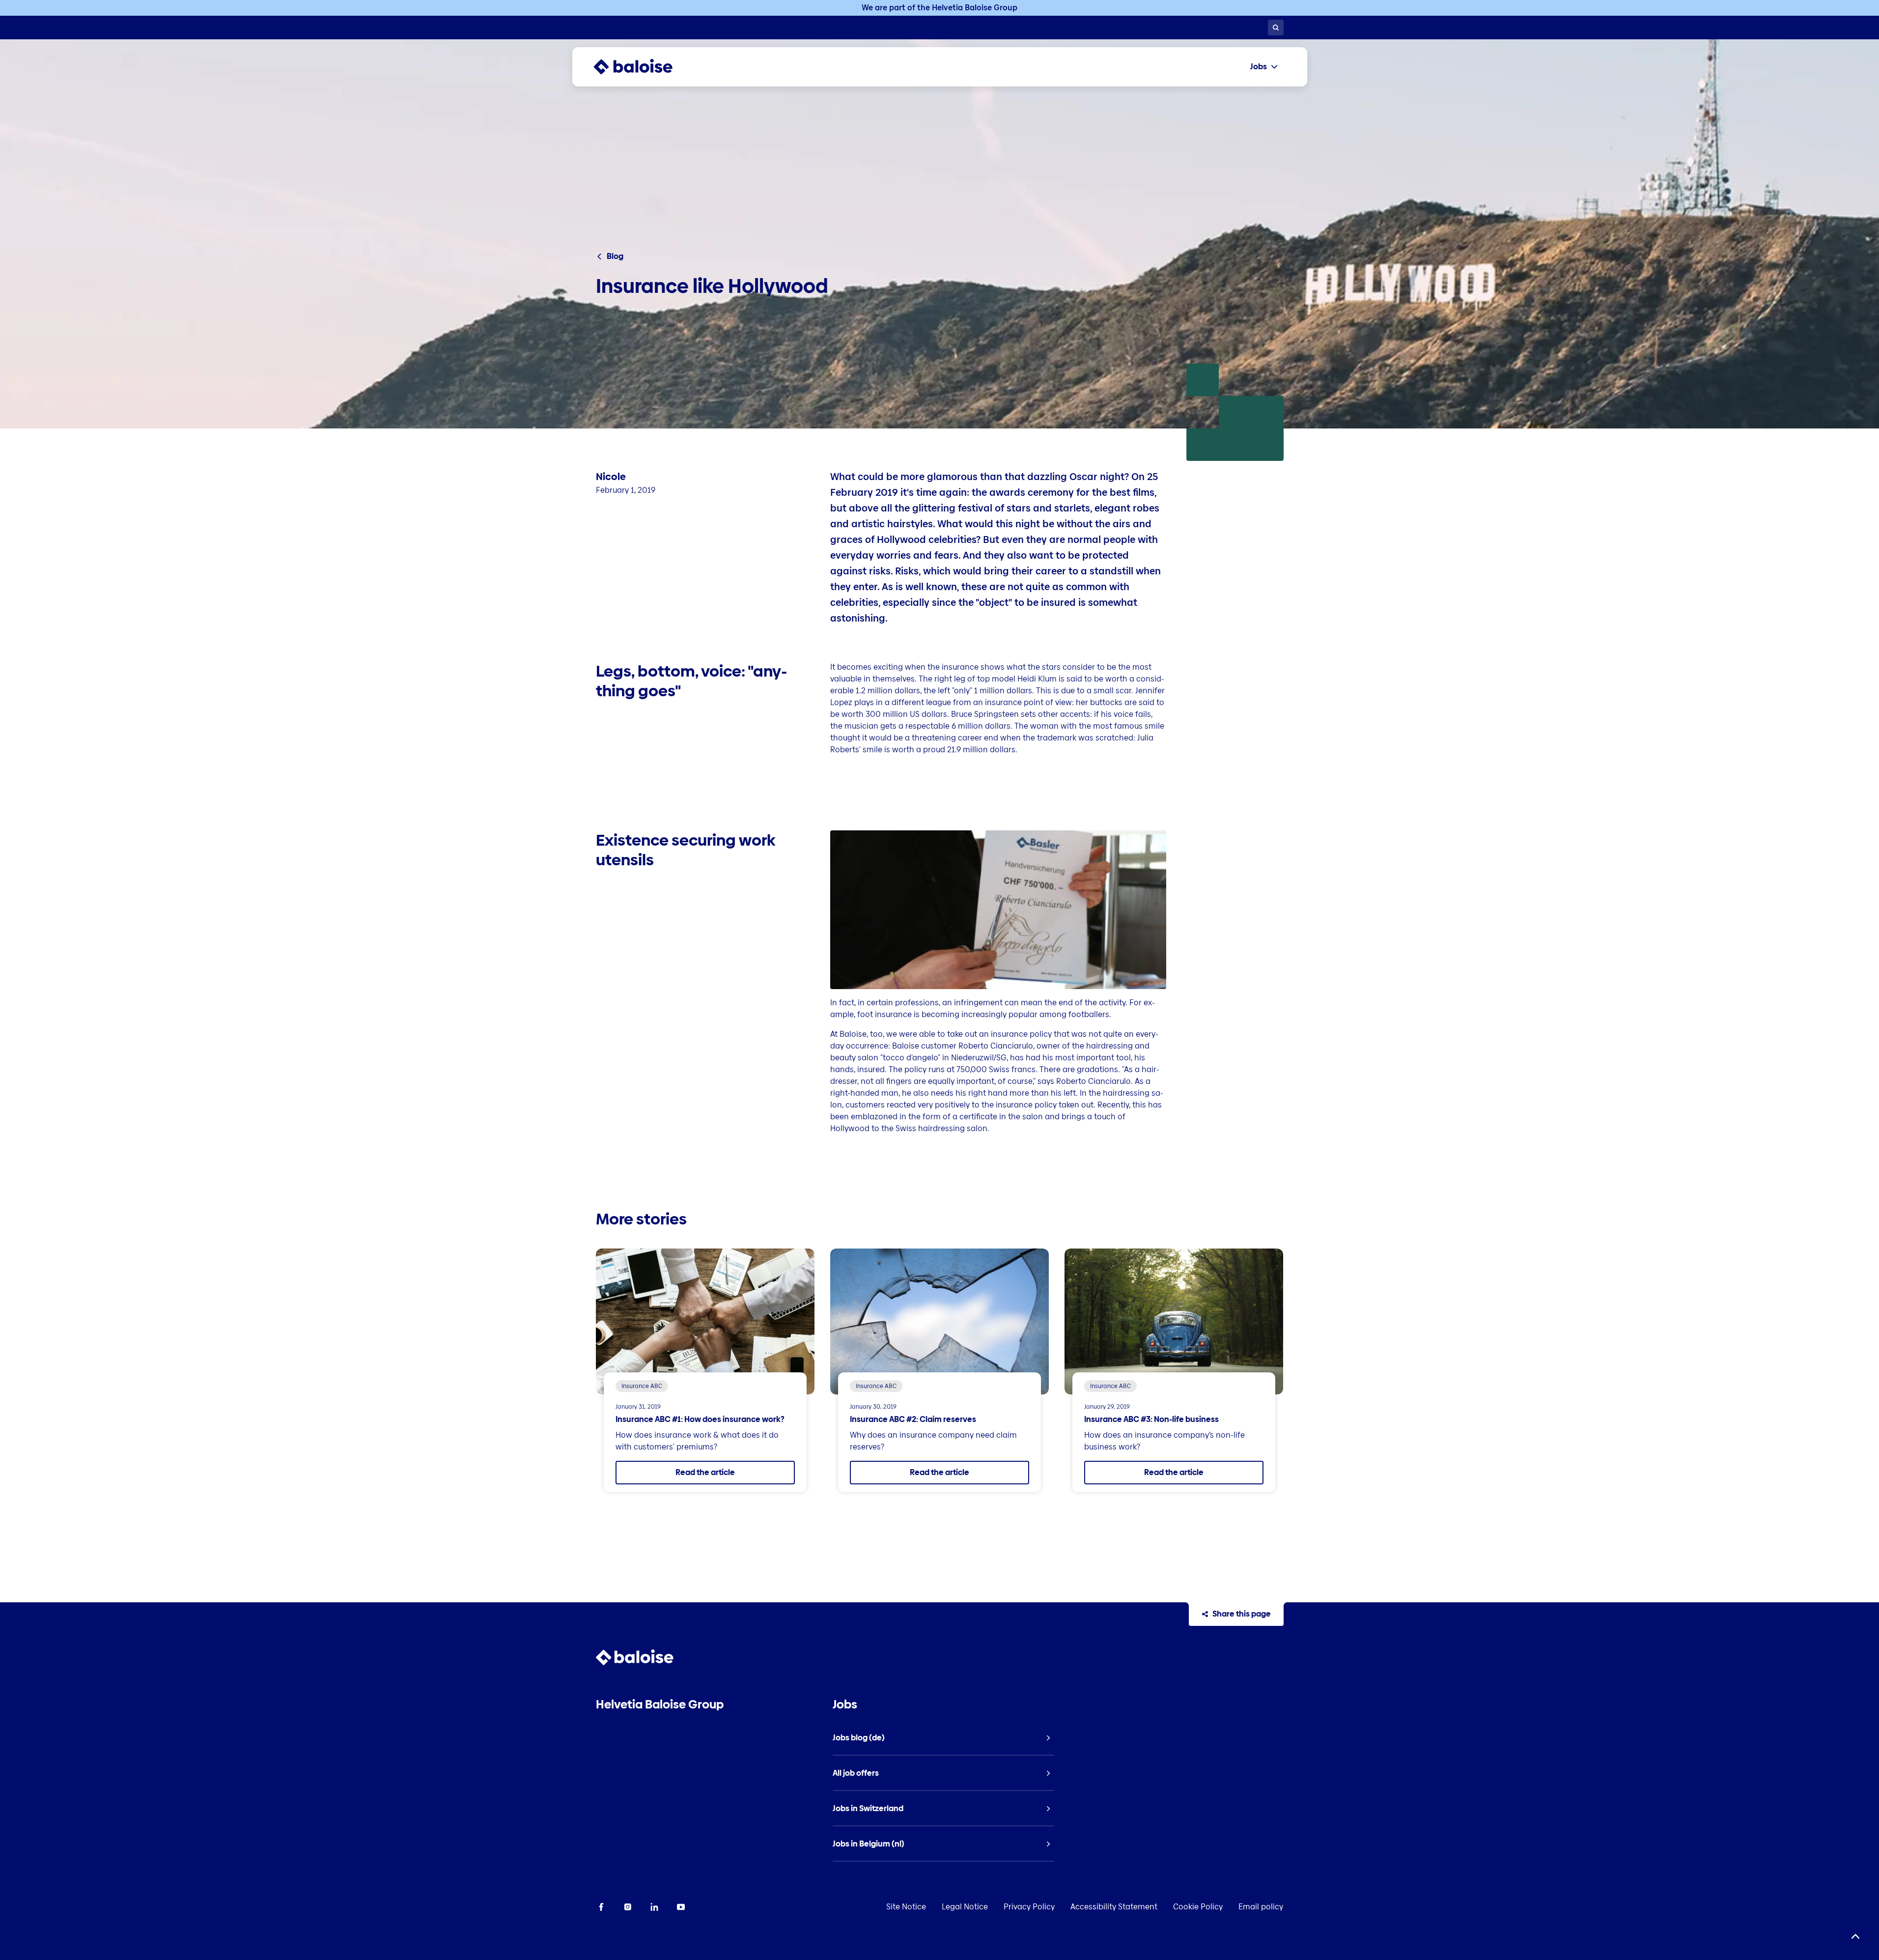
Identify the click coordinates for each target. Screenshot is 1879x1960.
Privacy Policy (1029, 1907)
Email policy (1261, 1907)
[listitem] (943, 1738)
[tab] (1264, 67)
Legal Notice (965, 1907)
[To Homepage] (643, 67)
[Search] (1276, 28)
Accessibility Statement (1114, 1907)
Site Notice (906, 1907)
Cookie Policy (1198, 1907)
